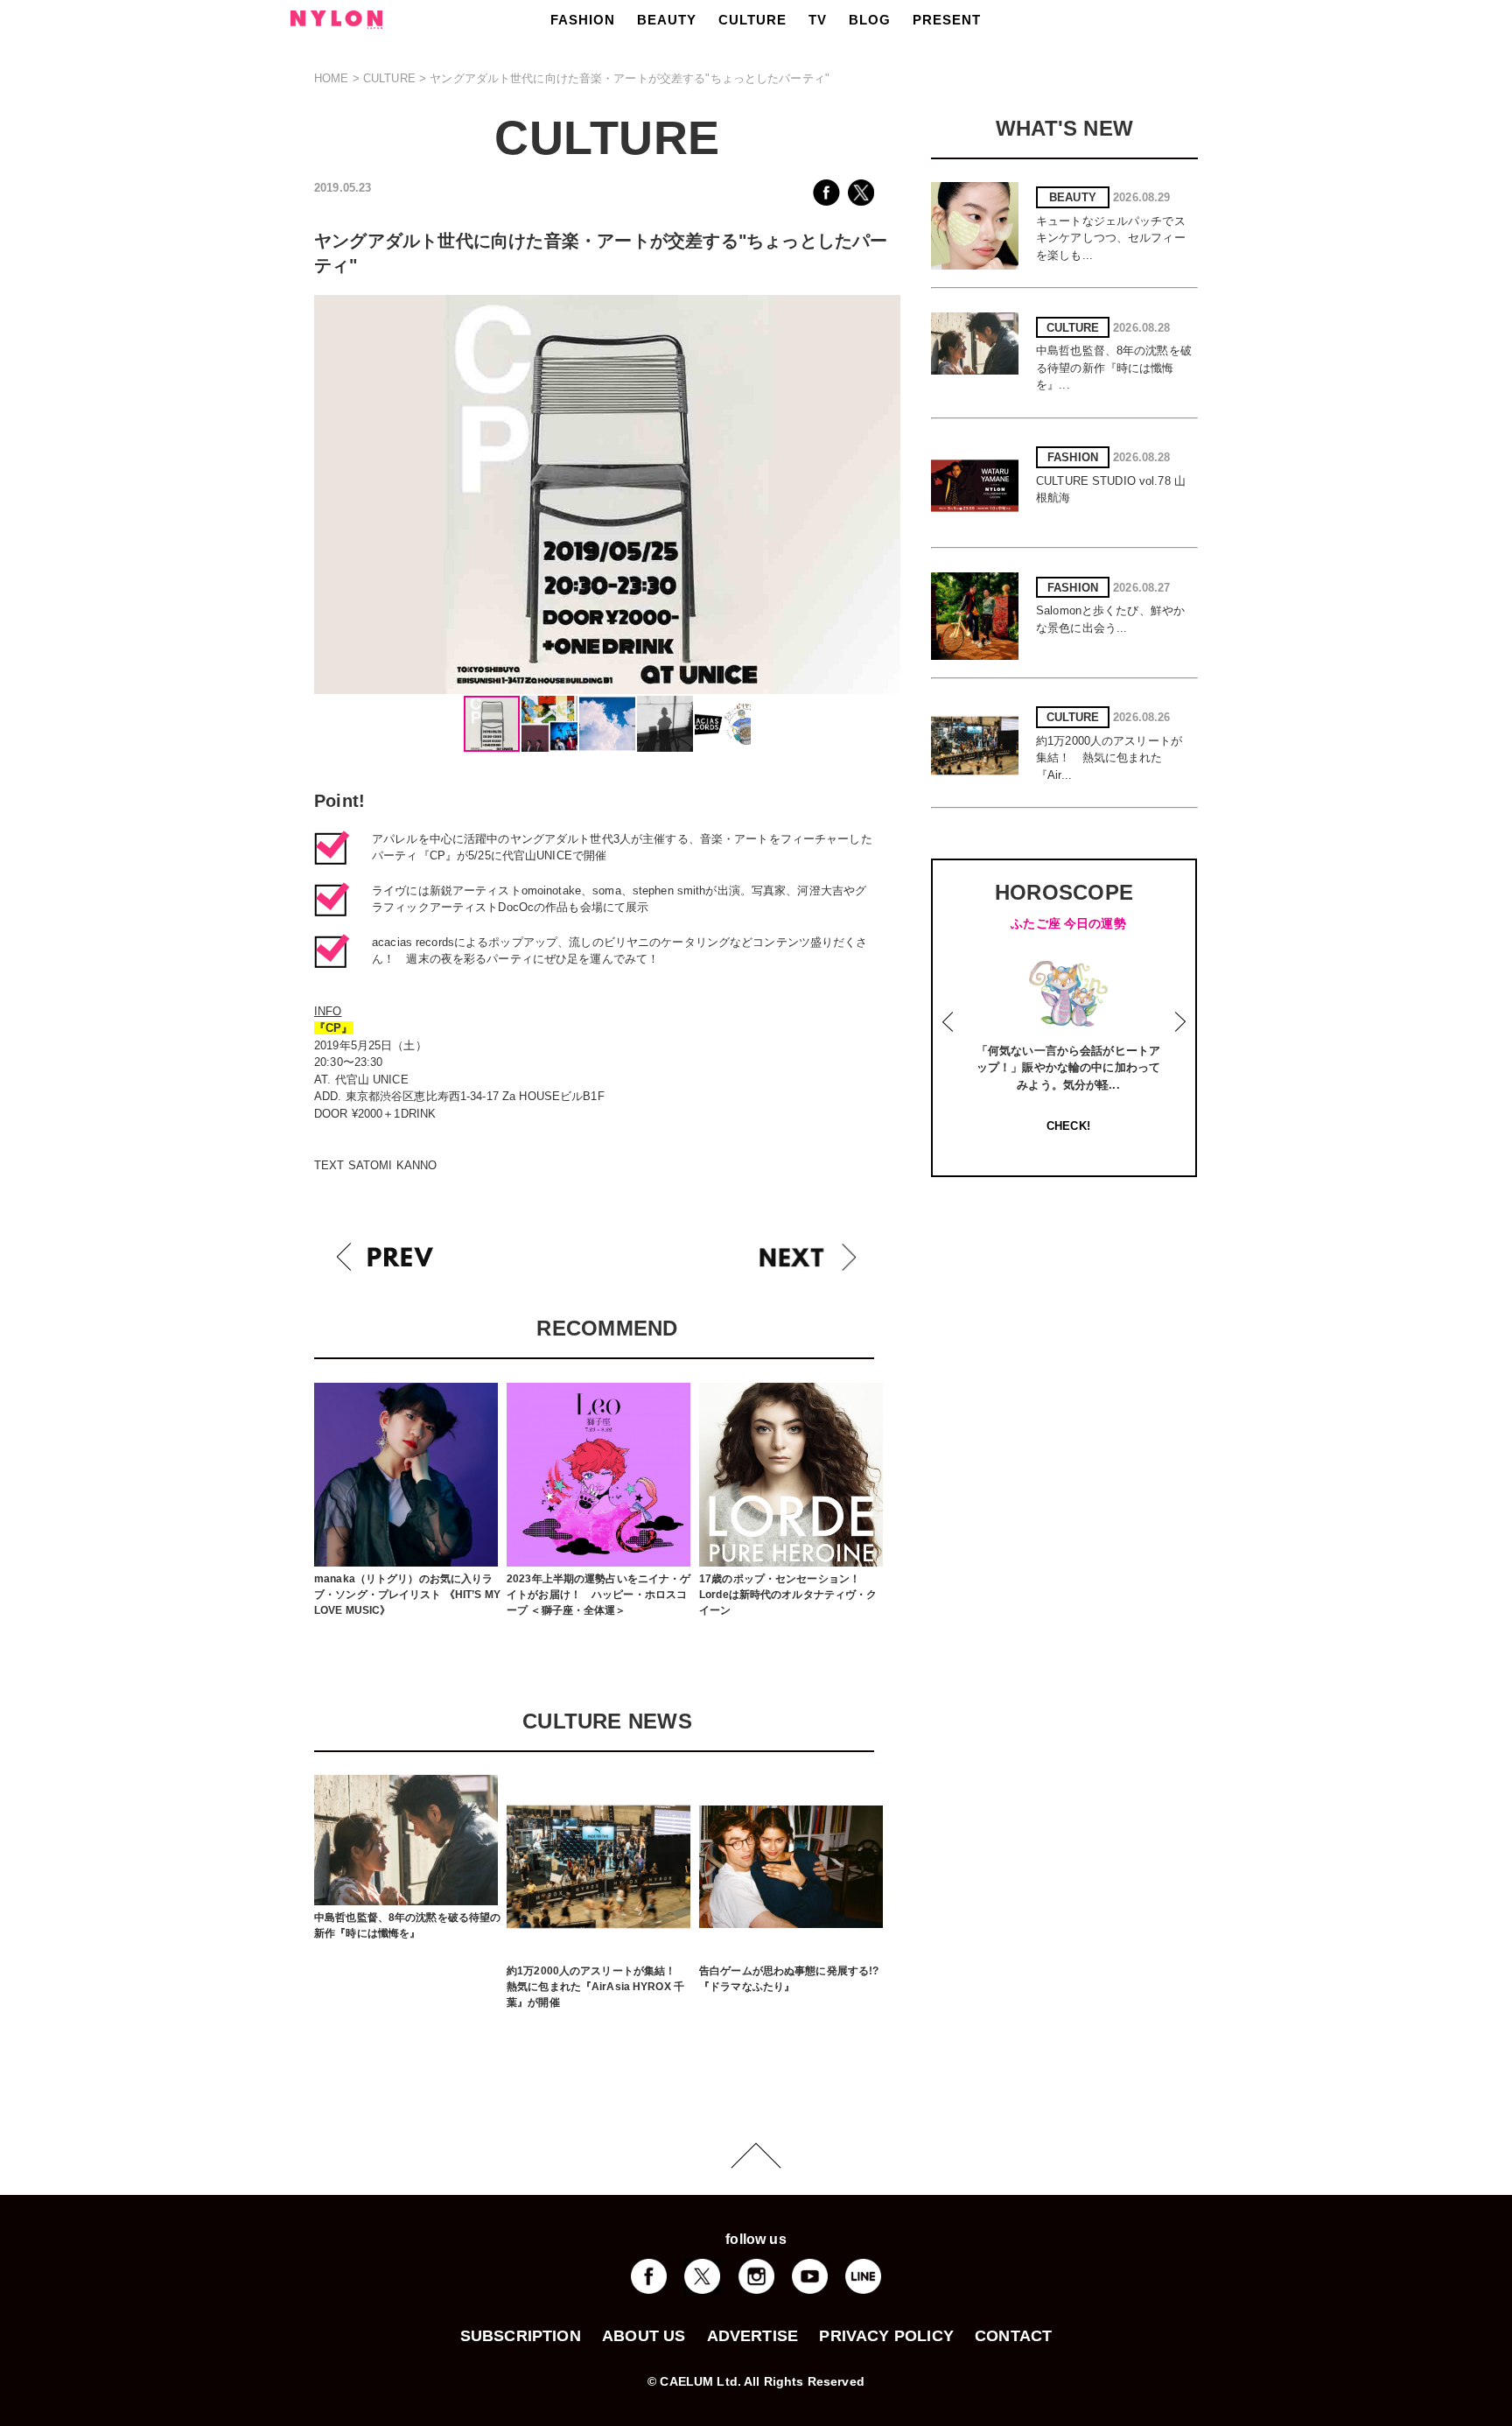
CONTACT (1013, 2336)
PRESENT (947, 20)
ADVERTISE (753, 2336)
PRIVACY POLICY (886, 2336)
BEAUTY (667, 20)
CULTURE (752, 20)
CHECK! (1068, 1126)
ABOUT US (644, 2336)
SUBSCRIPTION (521, 2336)
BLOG (870, 20)
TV (818, 20)
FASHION (583, 20)
